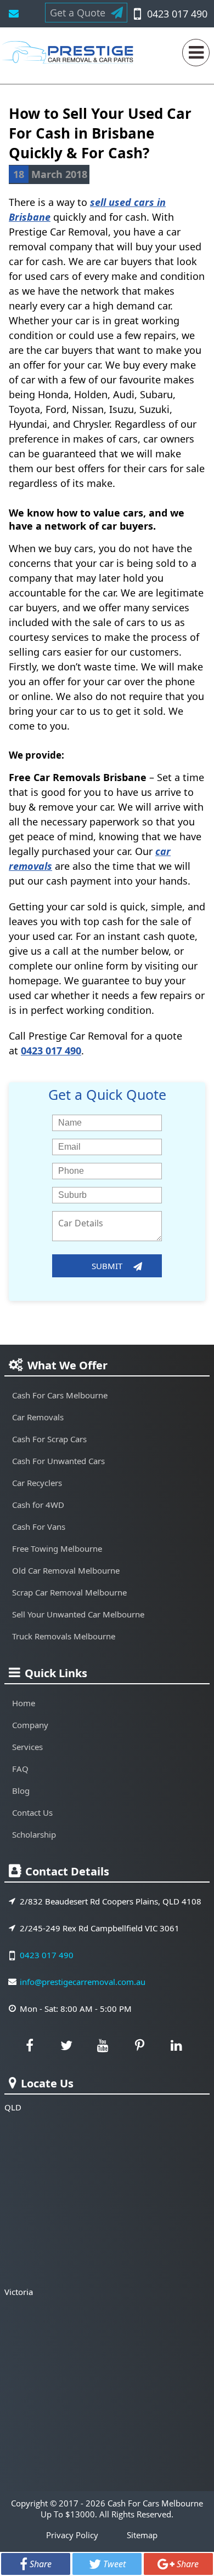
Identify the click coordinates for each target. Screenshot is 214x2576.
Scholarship (34, 1834)
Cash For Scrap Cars (49, 1439)
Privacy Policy (72, 2535)
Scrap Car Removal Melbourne (69, 1592)
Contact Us (32, 1812)
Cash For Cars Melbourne (60, 1395)
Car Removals (38, 1417)
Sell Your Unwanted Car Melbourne (78, 1614)
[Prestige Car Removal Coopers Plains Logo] (70, 57)
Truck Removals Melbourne (64, 1636)
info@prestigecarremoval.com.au (14, 14)
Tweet (114, 2564)
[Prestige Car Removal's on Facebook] (30, 2045)
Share (41, 2564)
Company (30, 1725)
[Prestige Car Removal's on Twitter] (66, 2045)
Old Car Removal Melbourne (66, 1570)
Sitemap (142, 2535)
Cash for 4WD (38, 1505)
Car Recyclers (37, 1483)
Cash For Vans (39, 1527)
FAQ (20, 1769)
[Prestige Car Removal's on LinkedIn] (177, 2045)
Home (24, 1703)
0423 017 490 (177, 14)
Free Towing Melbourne (57, 1548)
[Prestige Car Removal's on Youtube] (103, 2045)
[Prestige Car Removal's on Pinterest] (140, 2045)
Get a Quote (78, 13)
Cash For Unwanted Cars (58, 1461)
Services (27, 1747)
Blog (21, 1791)
